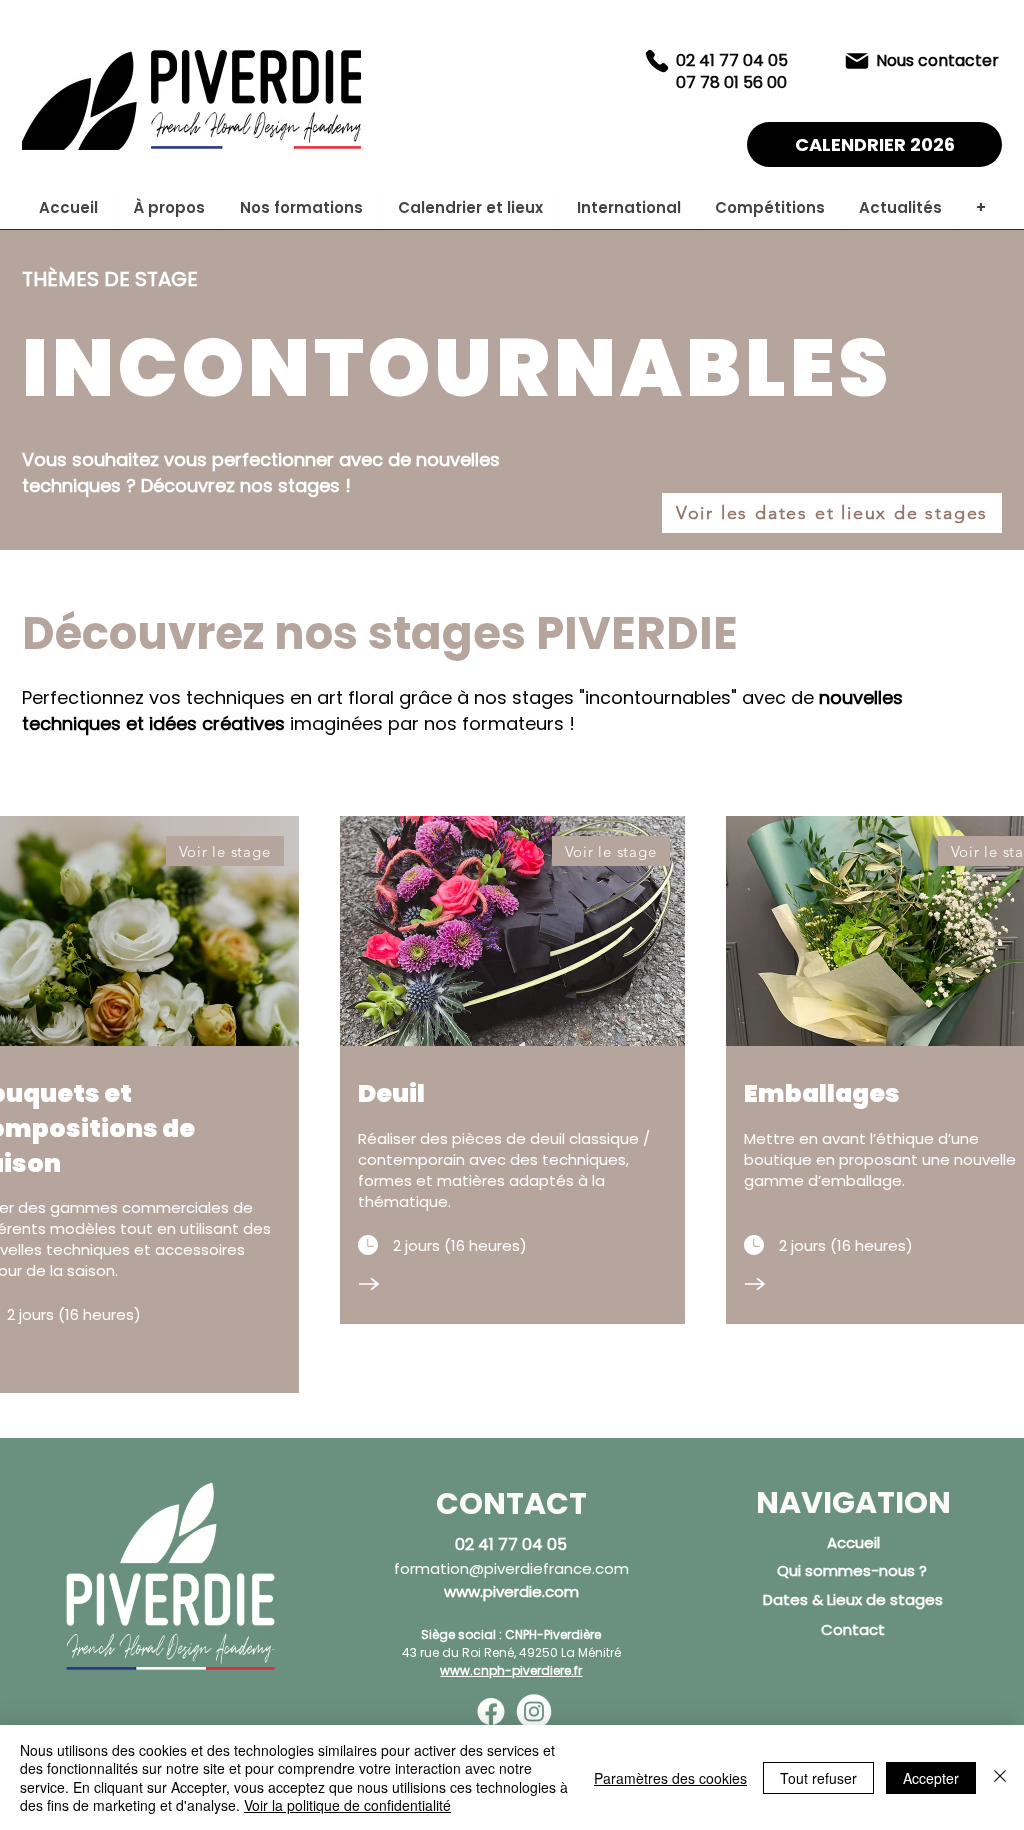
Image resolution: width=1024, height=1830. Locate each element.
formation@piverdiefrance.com (511, 1568)
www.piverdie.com (511, 1591)
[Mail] (857, 61)
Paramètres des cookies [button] (670, 1778)
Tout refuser (818, 1778)
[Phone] (657, 61)
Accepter (931, 1778)
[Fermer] (1000, 1777)
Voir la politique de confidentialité (347, 1805)
